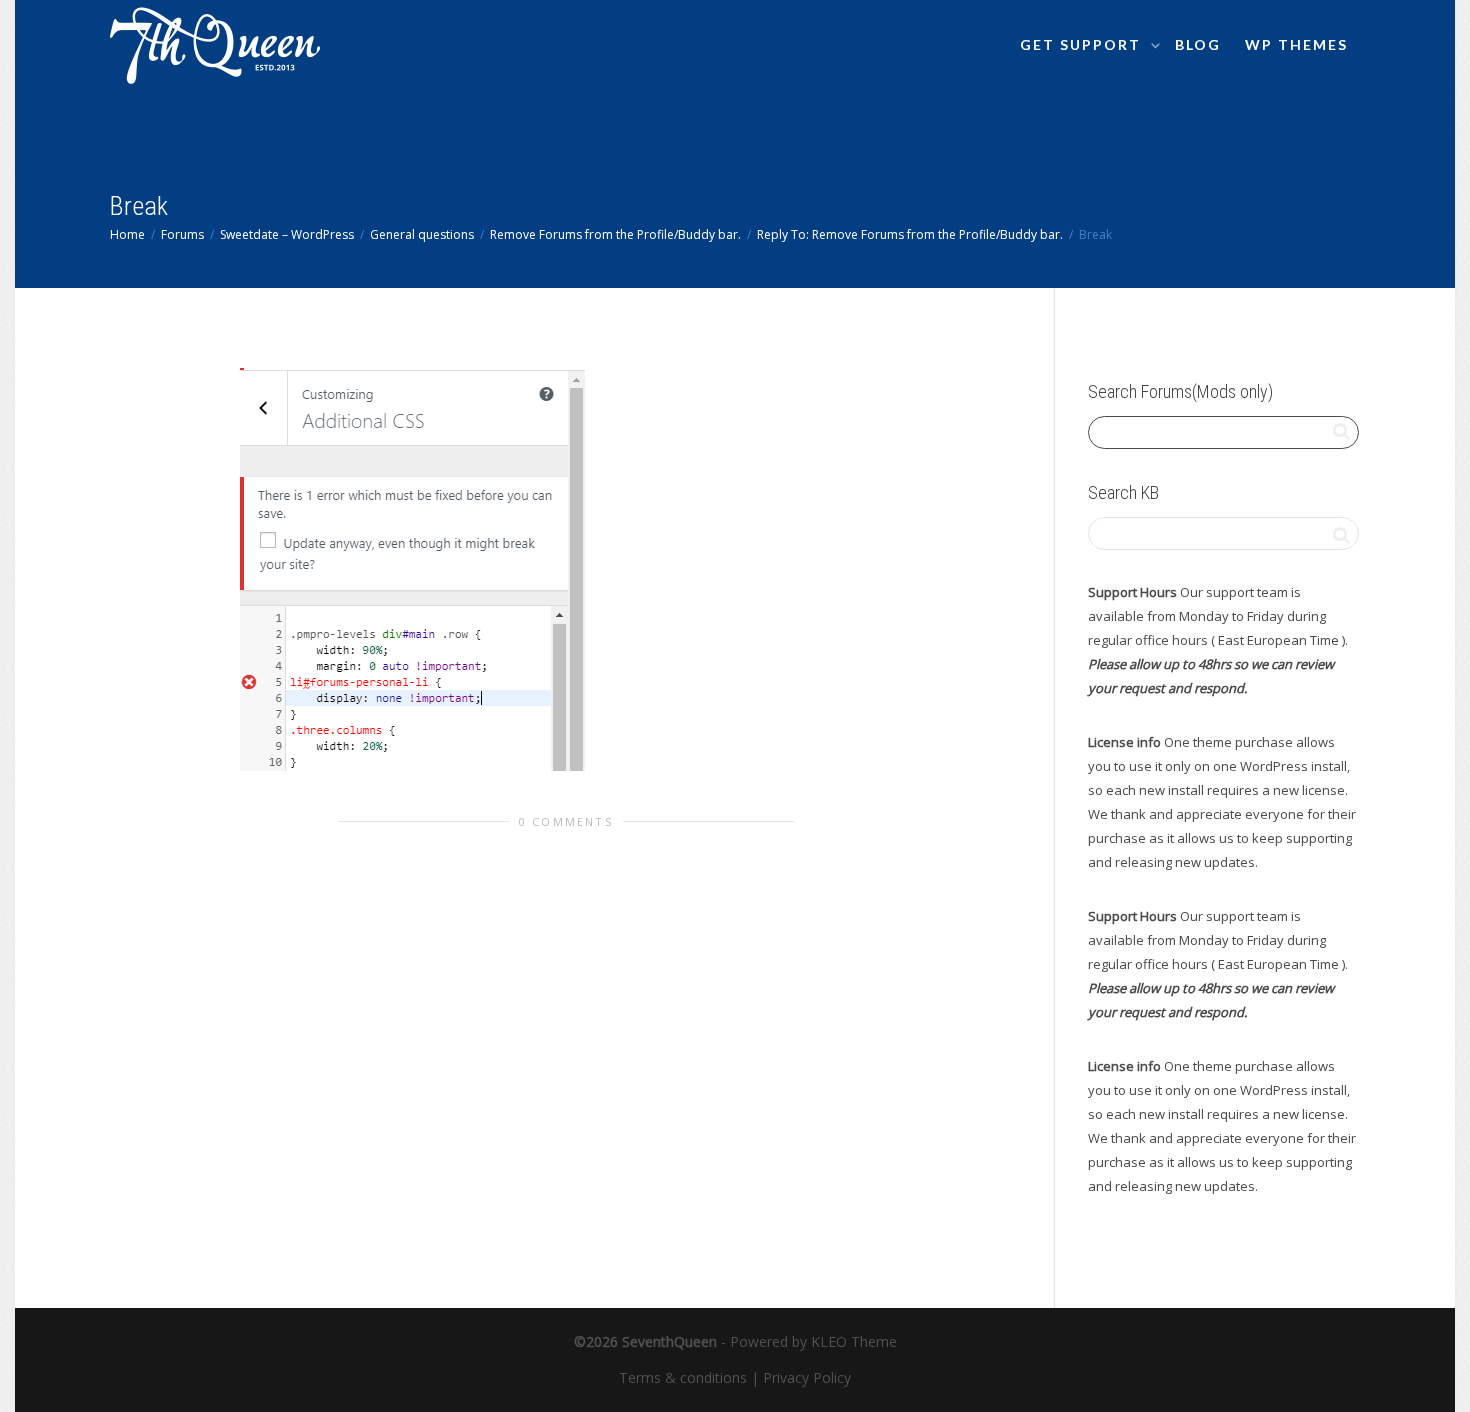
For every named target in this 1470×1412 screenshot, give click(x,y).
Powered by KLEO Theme (813, 1341)
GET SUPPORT (1083, 44)
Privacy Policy (807, 1377)
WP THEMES (1296, 44)
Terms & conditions (683, 1377)
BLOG (1198, 44)
